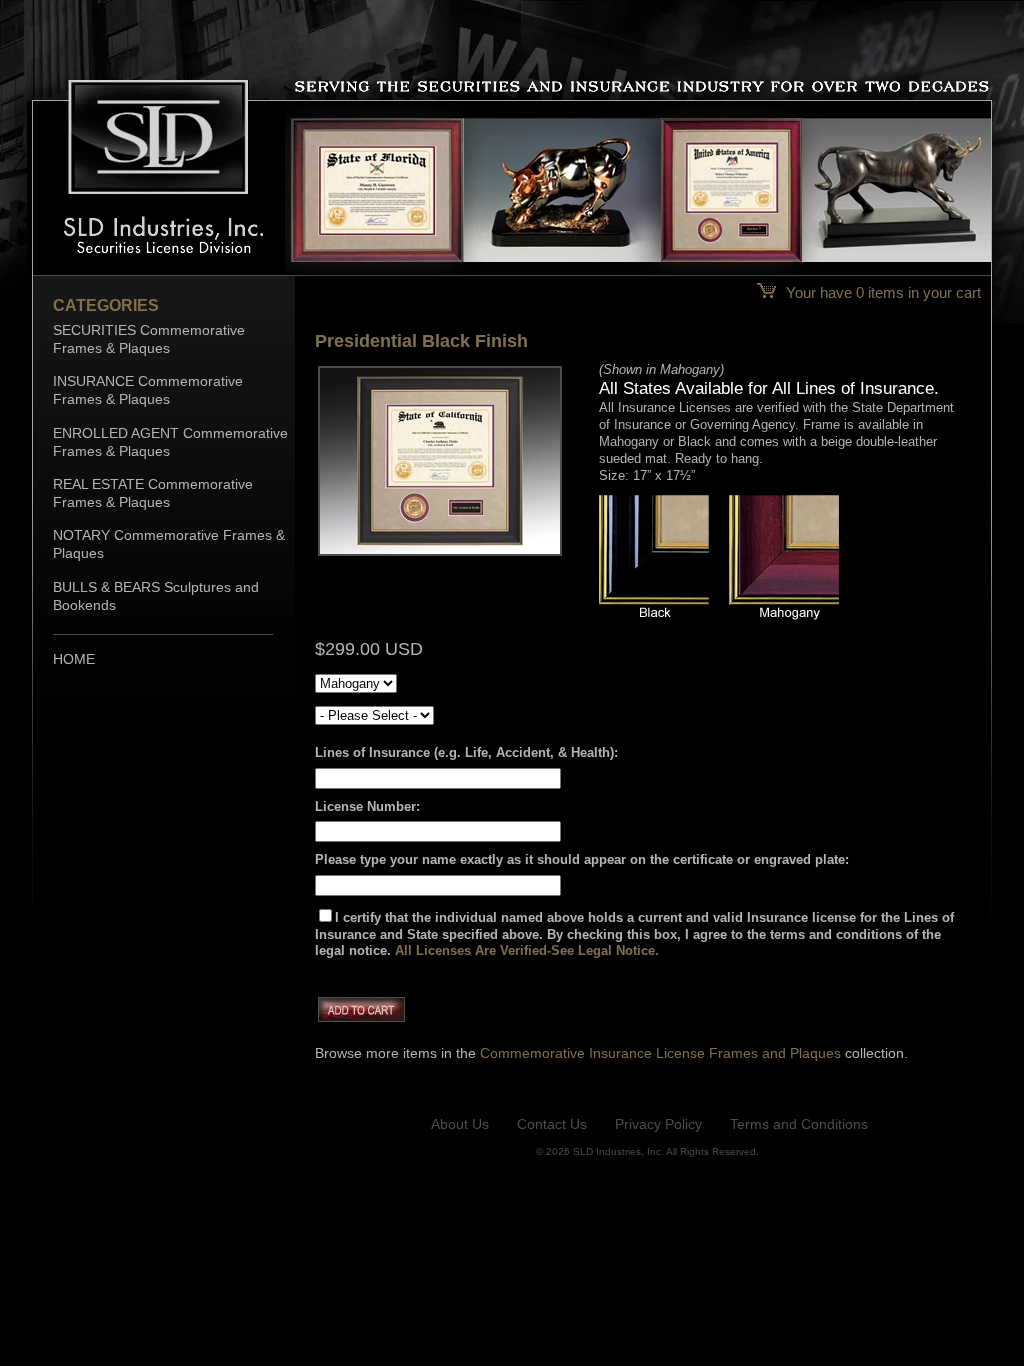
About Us (460, 1124)
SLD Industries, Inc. (618, 1151)
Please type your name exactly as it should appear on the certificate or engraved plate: (582, 859)
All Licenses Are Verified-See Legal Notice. (527, 950)
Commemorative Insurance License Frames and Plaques (660, 1053)
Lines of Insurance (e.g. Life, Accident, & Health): (466, 752)
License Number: (367, 806)
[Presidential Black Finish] (440, 554)
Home (74, 659)
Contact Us (552, 1124)
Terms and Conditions (799, 1124)
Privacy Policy (658, 1124)
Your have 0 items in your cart (881, 292)
